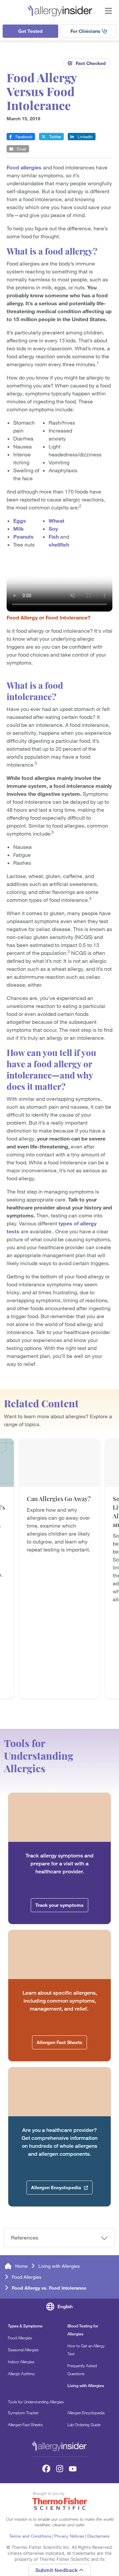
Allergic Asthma (21, 2373)
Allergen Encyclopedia (86, 2413)
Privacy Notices (69, 2536)
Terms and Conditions (30, 2536)
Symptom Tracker (23, 2413)
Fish (54, 537)
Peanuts (23, 537)
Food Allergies (27, 2277)
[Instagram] (59, 2469)
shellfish (59, 545)
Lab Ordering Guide (84, 2425)
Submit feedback (57, 2570)
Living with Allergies (59, 2266)
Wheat (57, 521)
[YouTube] (73, 2469)
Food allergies (24, 167)
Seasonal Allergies (23, 2350)
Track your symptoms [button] (59, 1905)
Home (21, 2266)
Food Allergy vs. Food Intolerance (49, 2288)
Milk (19, 529)
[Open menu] (108, 11)
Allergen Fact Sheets (25, 2425)
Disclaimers (99, 2536)
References (25, 2238)
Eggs (20, 521)
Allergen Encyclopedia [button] (57, 2188)
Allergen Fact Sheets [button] (59, 2042)
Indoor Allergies (21, 2362)
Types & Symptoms (25, 2326)
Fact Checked (91, 63)
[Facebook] (46, 2469)
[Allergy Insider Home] (60, 11)
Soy (53, 529)
